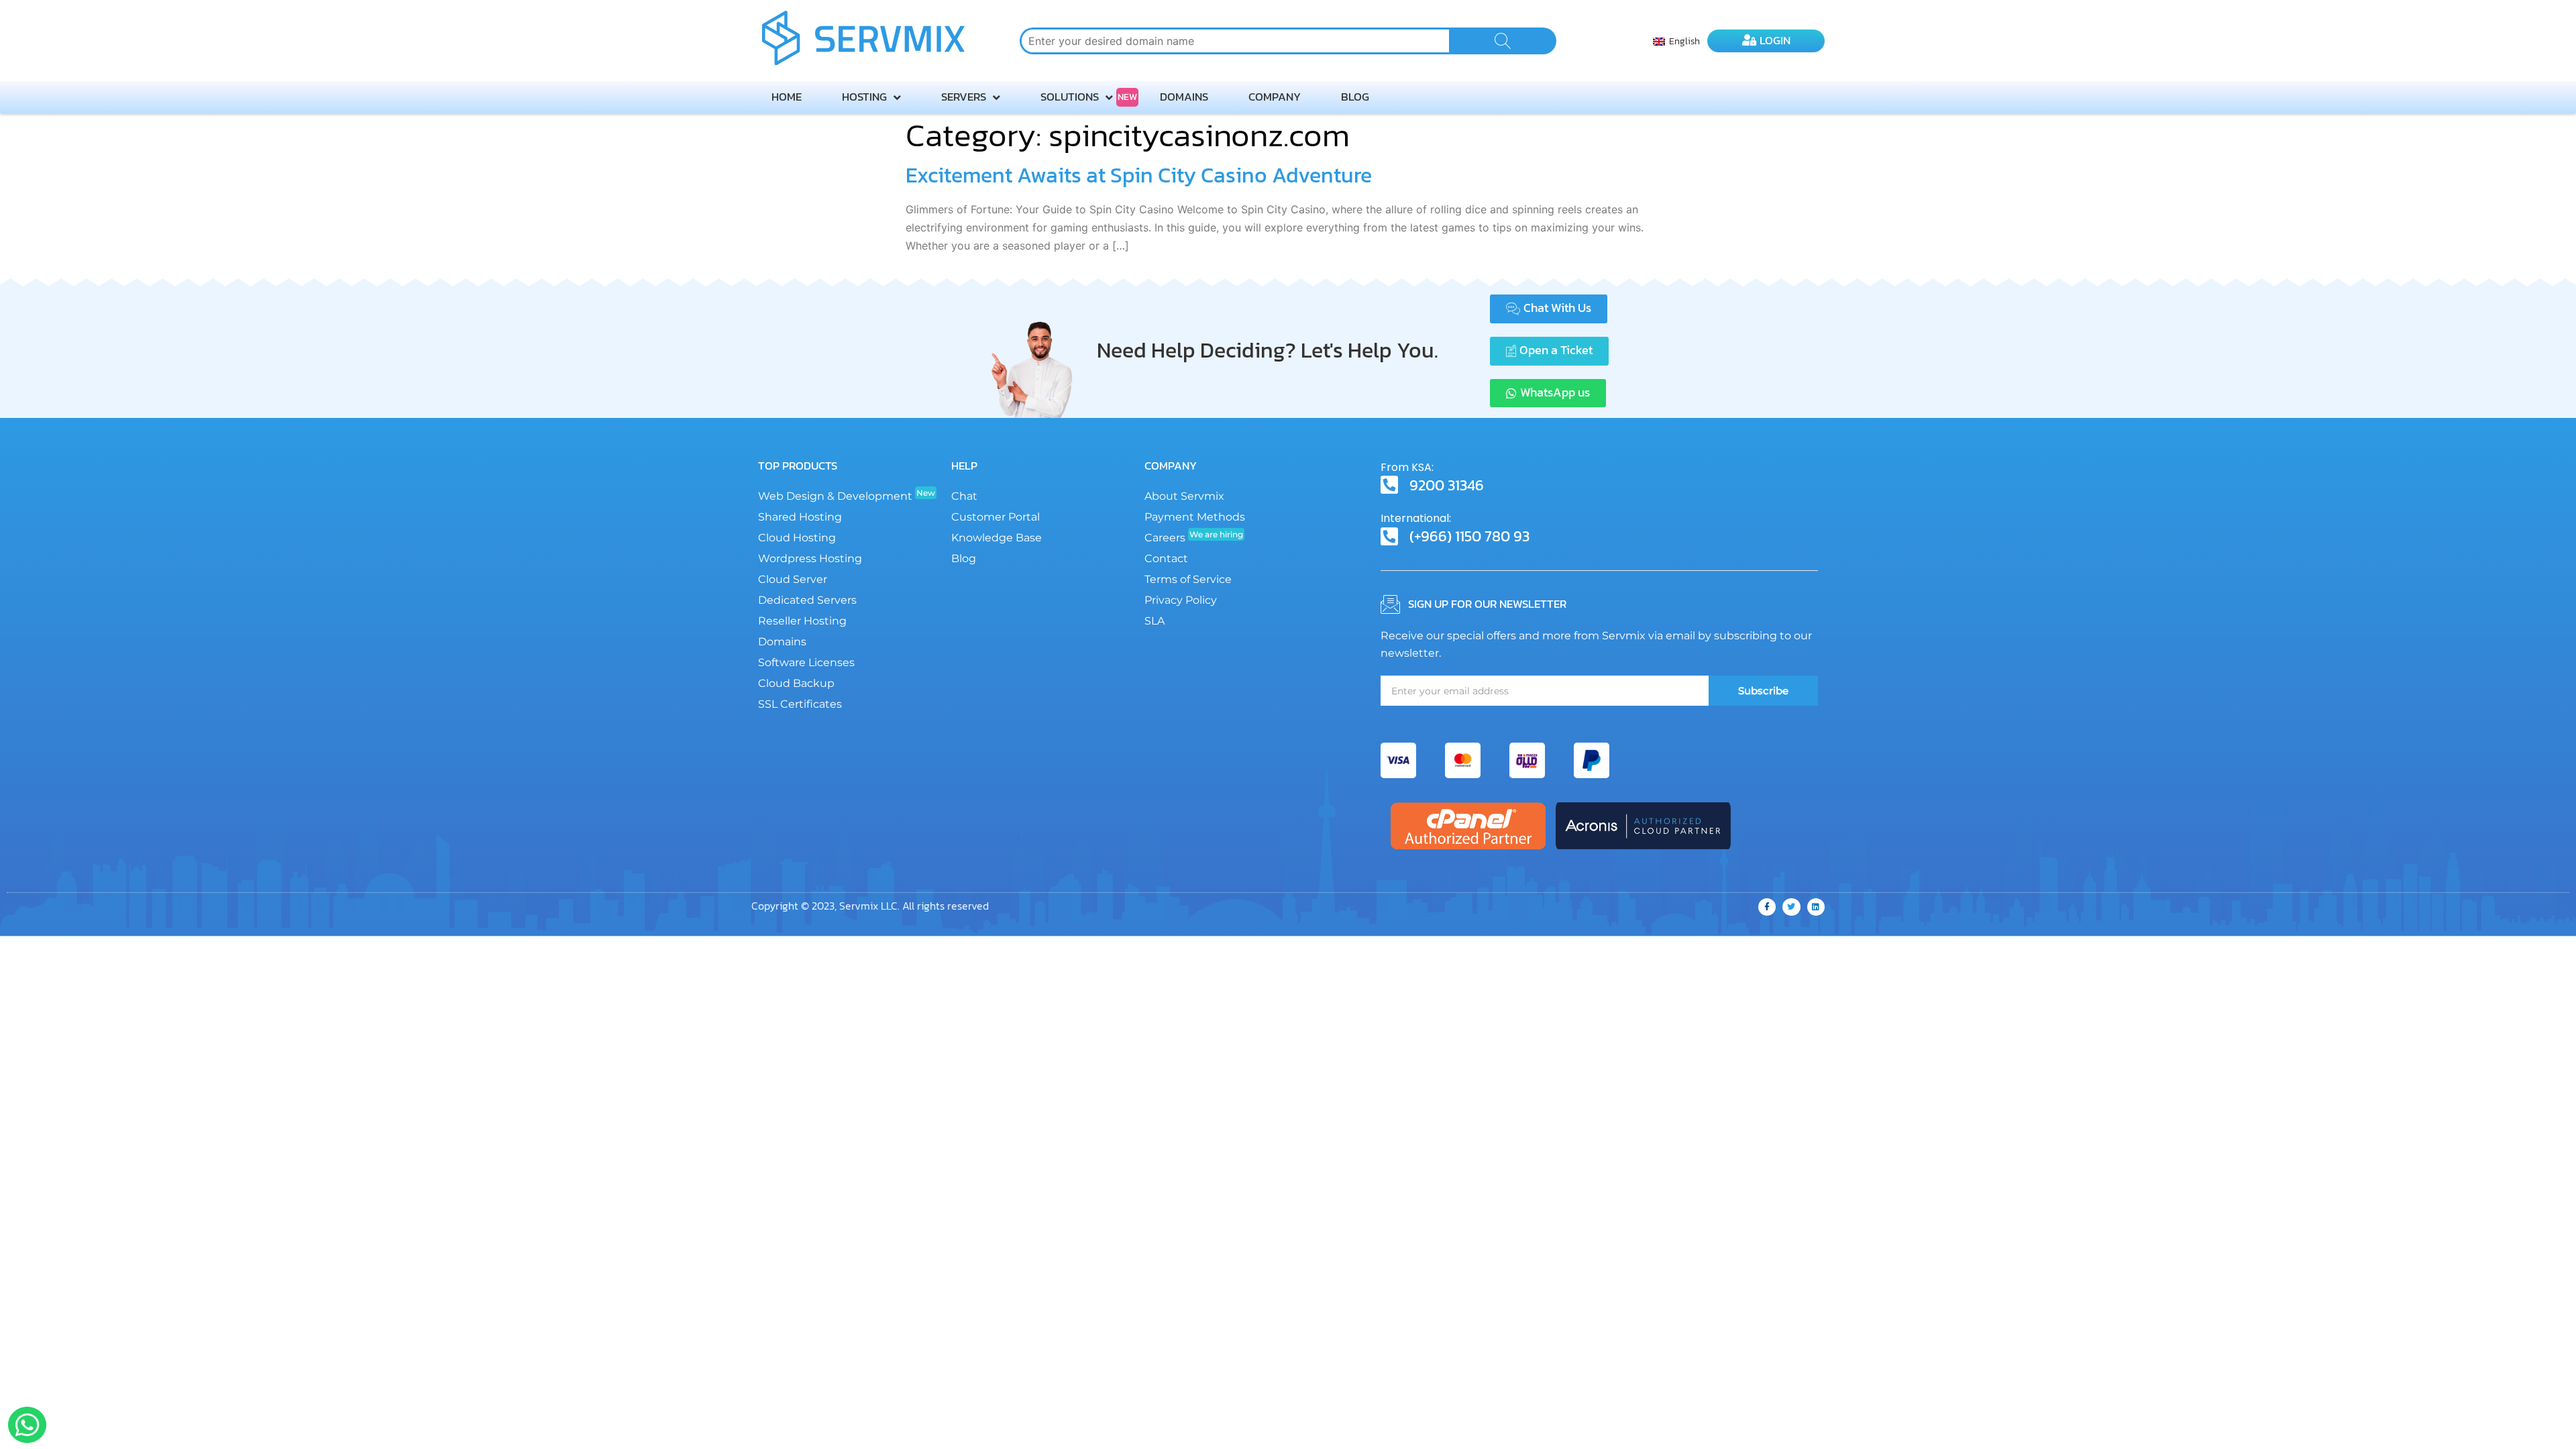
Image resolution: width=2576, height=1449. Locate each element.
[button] (1549, 309)
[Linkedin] (1816, 907)
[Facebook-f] (1767, 907)
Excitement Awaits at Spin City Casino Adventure (1139, 175)
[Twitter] (1791, 907)
